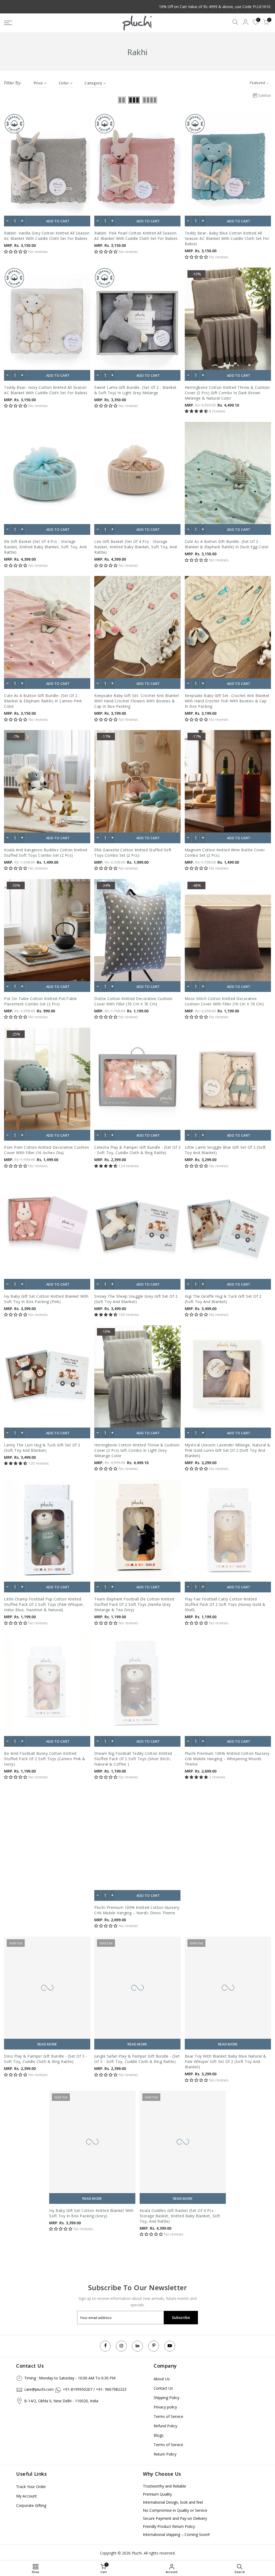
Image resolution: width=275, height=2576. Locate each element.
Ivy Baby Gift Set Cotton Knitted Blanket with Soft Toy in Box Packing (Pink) (46, 1299)
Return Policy (165, 2454)
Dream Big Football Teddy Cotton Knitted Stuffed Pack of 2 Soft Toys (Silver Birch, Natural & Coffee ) (133, 1759)
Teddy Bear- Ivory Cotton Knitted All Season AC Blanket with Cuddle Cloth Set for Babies (46, 390)
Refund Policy (165, 2426)
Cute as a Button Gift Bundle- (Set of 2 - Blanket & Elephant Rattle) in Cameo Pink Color (43, 701)
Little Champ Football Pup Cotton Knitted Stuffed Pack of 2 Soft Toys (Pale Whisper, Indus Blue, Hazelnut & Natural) (44, 1604)
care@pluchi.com (39, 2389)
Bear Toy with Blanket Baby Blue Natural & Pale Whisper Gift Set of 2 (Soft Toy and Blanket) (226, 2061)
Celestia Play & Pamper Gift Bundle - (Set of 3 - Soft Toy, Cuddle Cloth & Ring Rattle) (137, 1150)
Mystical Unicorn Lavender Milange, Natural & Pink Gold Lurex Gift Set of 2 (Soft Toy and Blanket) (228, 1450)
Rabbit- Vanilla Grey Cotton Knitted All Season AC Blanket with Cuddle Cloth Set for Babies (47, 236)
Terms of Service (168, 2416)
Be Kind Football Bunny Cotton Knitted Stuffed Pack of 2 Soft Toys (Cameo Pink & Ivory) (45, 1759)
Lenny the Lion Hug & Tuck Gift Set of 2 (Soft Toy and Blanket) (42, 1448)
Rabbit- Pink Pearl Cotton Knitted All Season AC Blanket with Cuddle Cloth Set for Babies (136, 236)
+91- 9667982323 (111, 2389)
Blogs (159, 2435)
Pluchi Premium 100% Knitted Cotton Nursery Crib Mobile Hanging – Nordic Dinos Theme (137, 1910)
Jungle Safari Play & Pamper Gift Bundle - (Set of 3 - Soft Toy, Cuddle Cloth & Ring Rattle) (137, 2059)
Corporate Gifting (31, 2505)
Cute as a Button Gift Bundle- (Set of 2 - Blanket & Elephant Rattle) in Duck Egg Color (227, 544)
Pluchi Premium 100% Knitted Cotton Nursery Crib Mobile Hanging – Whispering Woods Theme (227, 1759)
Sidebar (265, 95)
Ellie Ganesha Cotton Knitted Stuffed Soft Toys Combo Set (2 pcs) (133, 853)
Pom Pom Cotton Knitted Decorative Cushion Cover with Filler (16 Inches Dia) (47, 1150)
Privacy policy (165, 2407)
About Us (162, 2379)
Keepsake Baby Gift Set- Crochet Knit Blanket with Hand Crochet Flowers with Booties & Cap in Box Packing (137, 701)
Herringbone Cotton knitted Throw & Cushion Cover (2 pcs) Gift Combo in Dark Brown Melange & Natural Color (227, 393)
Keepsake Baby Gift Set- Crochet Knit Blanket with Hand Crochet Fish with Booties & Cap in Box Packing (227, 701)
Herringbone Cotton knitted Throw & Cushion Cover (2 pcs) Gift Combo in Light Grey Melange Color (137, 1450)
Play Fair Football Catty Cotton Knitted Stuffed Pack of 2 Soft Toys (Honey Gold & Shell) (225, 1604)
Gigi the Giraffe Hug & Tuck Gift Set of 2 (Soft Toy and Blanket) (223, 1299)
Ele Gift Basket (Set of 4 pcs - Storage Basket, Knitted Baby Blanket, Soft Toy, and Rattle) (45, 547)
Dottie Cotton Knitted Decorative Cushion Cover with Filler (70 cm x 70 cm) (133, 1001)
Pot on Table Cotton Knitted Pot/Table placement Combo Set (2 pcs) (41, 1001)
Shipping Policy (167, 2398)
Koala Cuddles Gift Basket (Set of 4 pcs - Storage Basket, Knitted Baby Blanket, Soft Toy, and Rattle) (180, 2216)
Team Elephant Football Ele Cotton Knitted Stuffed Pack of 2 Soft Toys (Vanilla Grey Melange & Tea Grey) (134, 1604)
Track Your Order (31, 2487)
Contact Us (163, 2388)
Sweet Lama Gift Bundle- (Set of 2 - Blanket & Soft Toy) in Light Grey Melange (135, 390)
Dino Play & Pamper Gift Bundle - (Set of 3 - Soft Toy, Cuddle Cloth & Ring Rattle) (46, 2059)
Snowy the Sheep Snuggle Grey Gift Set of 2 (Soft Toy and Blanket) (136, 1299)
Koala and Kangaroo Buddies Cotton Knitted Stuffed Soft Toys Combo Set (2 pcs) (46, 853)
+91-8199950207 (78, 2389)
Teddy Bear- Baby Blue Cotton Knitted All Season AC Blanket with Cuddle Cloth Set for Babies (227, 238)
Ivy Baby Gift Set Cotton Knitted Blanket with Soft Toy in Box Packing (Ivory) (91, 2213)
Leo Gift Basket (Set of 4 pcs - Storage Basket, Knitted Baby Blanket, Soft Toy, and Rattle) (136, 547)
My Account (26, 2496)
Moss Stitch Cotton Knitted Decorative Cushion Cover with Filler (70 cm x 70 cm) (224, 1001)
